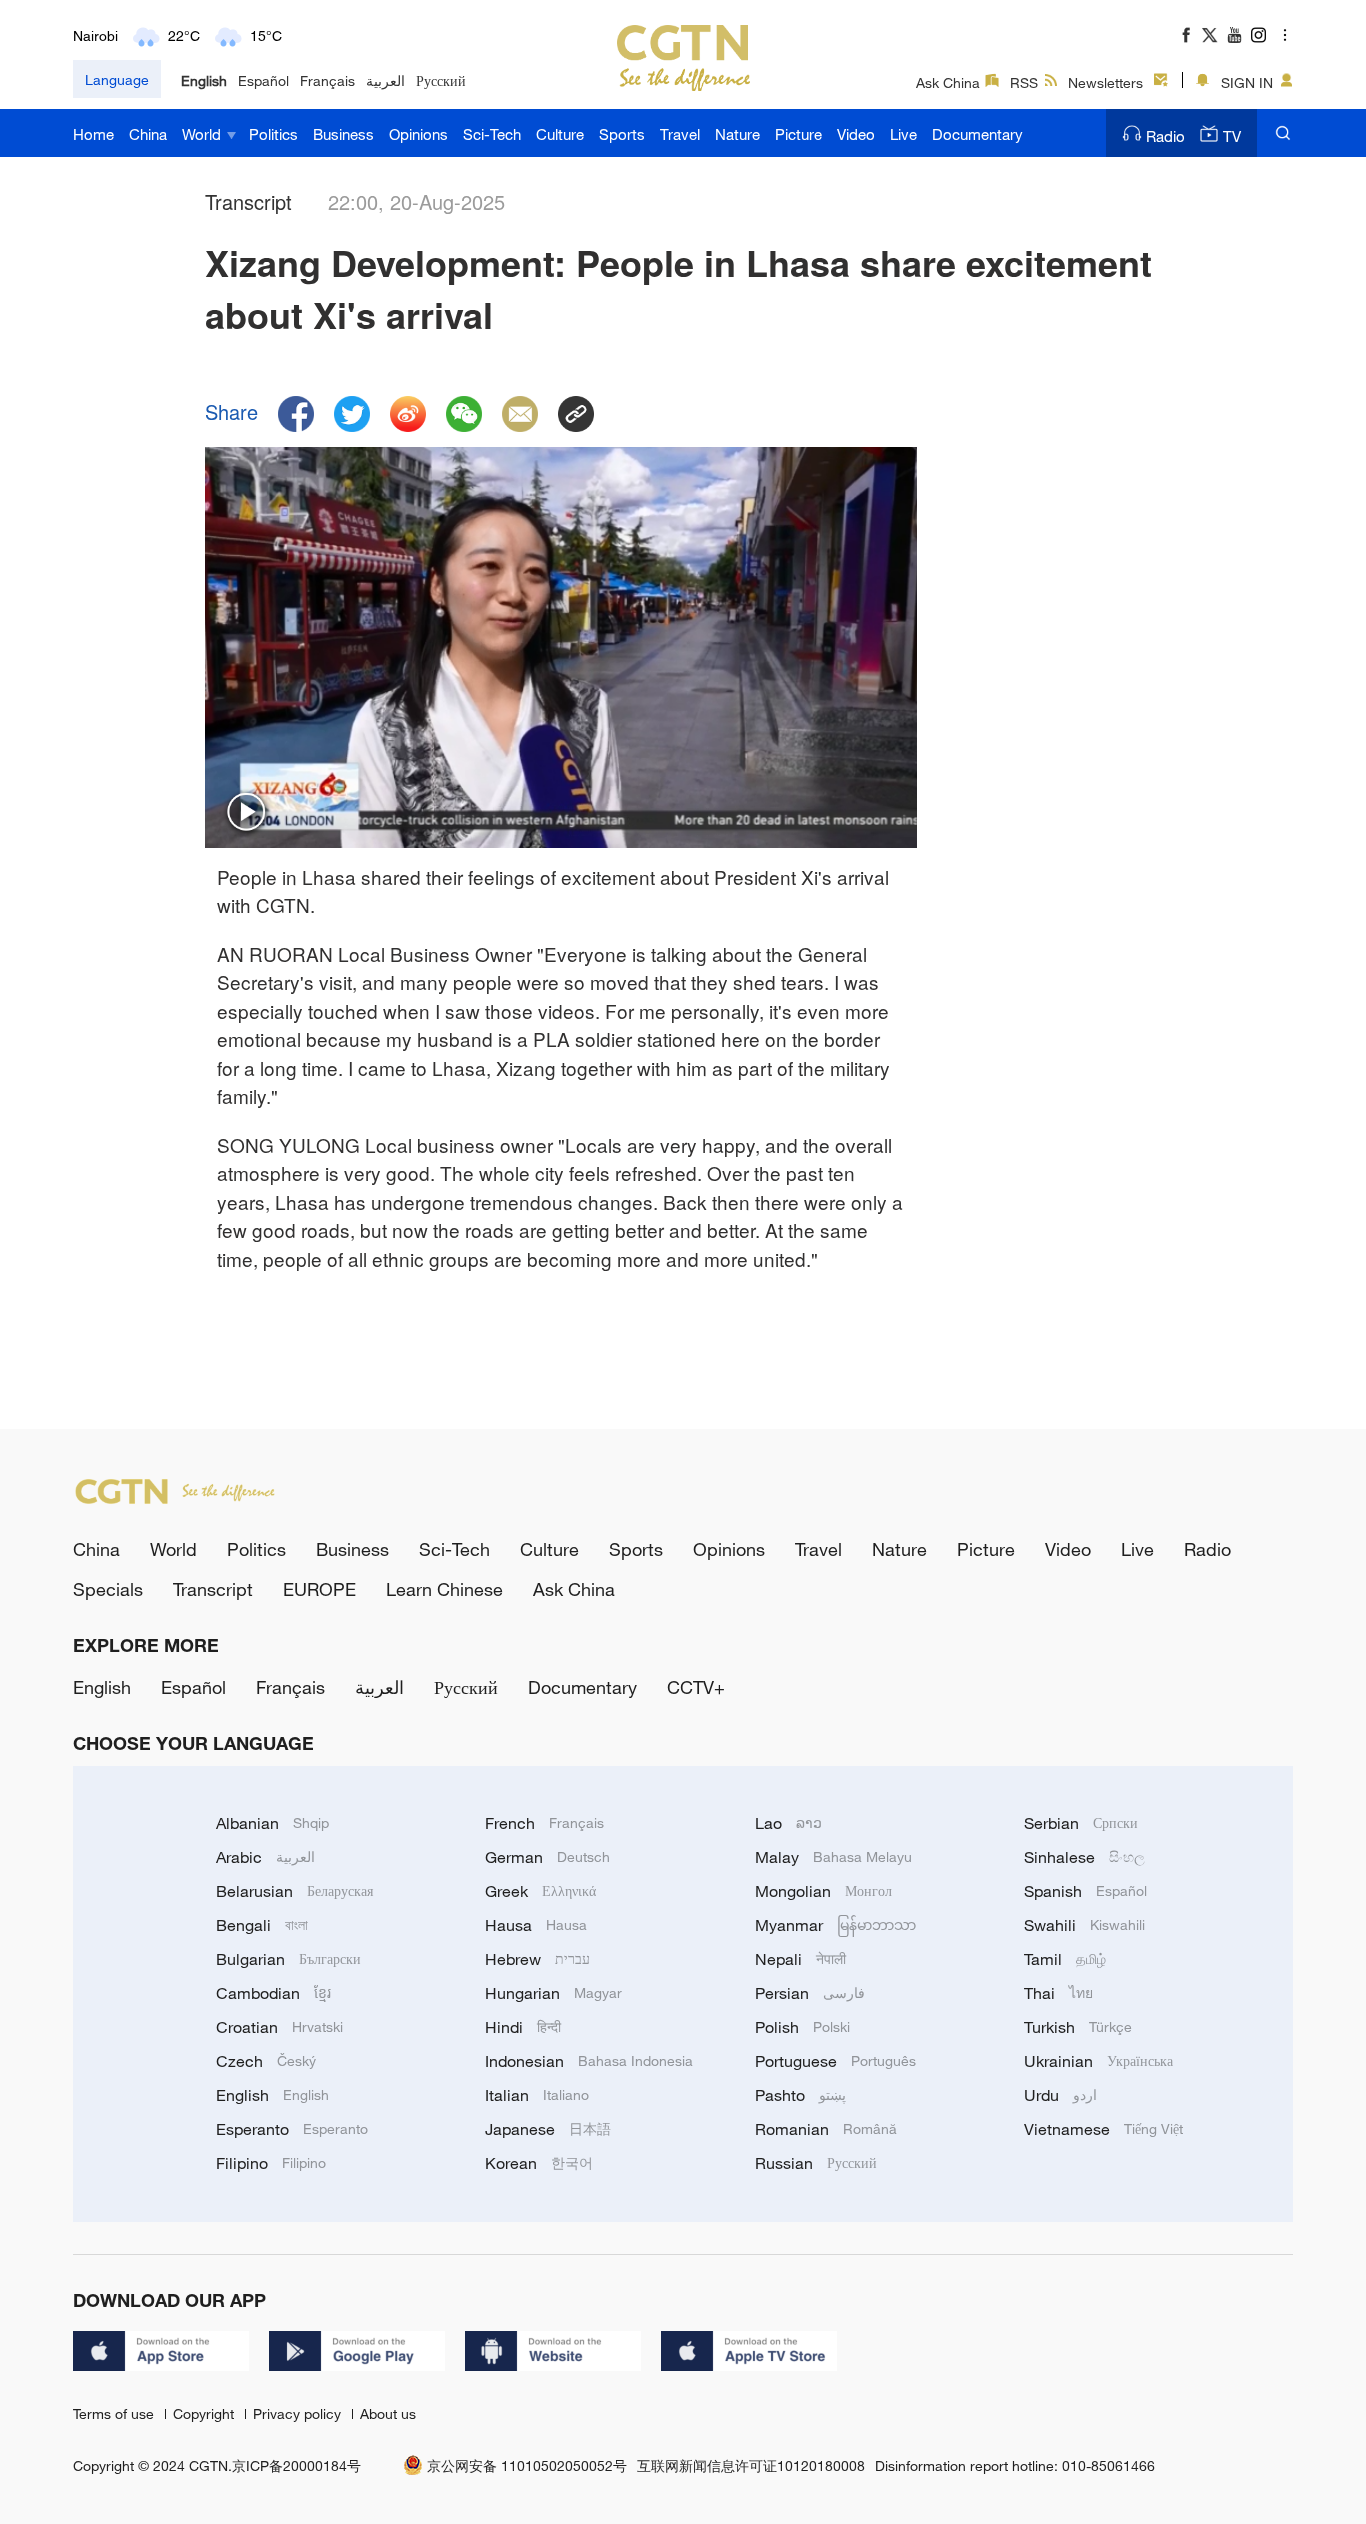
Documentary (977, 134)
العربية (385, 80)
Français (327, 80)
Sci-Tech (492, 134)
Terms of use (115, 2413)
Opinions (418, 134)
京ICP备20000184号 (296, 2465)
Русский (441, 80)
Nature (737, 134)
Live (903, 134)
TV (1232, 136)
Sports (622, 134)
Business (343, 134)
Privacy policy (299, 2413)
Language (117, 79)
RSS (1024, 82)
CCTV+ (696, 1687)
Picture (798, 134)
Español (263, 80)
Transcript (213, 1589)
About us (388, 2413)
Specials (108, 1589)
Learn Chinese (444, 1589)
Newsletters (1105, 82)
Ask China (948, 82)
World (203, 134)
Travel (680, 134)
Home (93, 134)
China (148, 134)
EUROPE (319, 1589)
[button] (247, 813)
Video (856, 134)
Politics (273, 134)
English (204, 80)
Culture (560, 134)
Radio (1165, 136)
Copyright (205, 2413)
